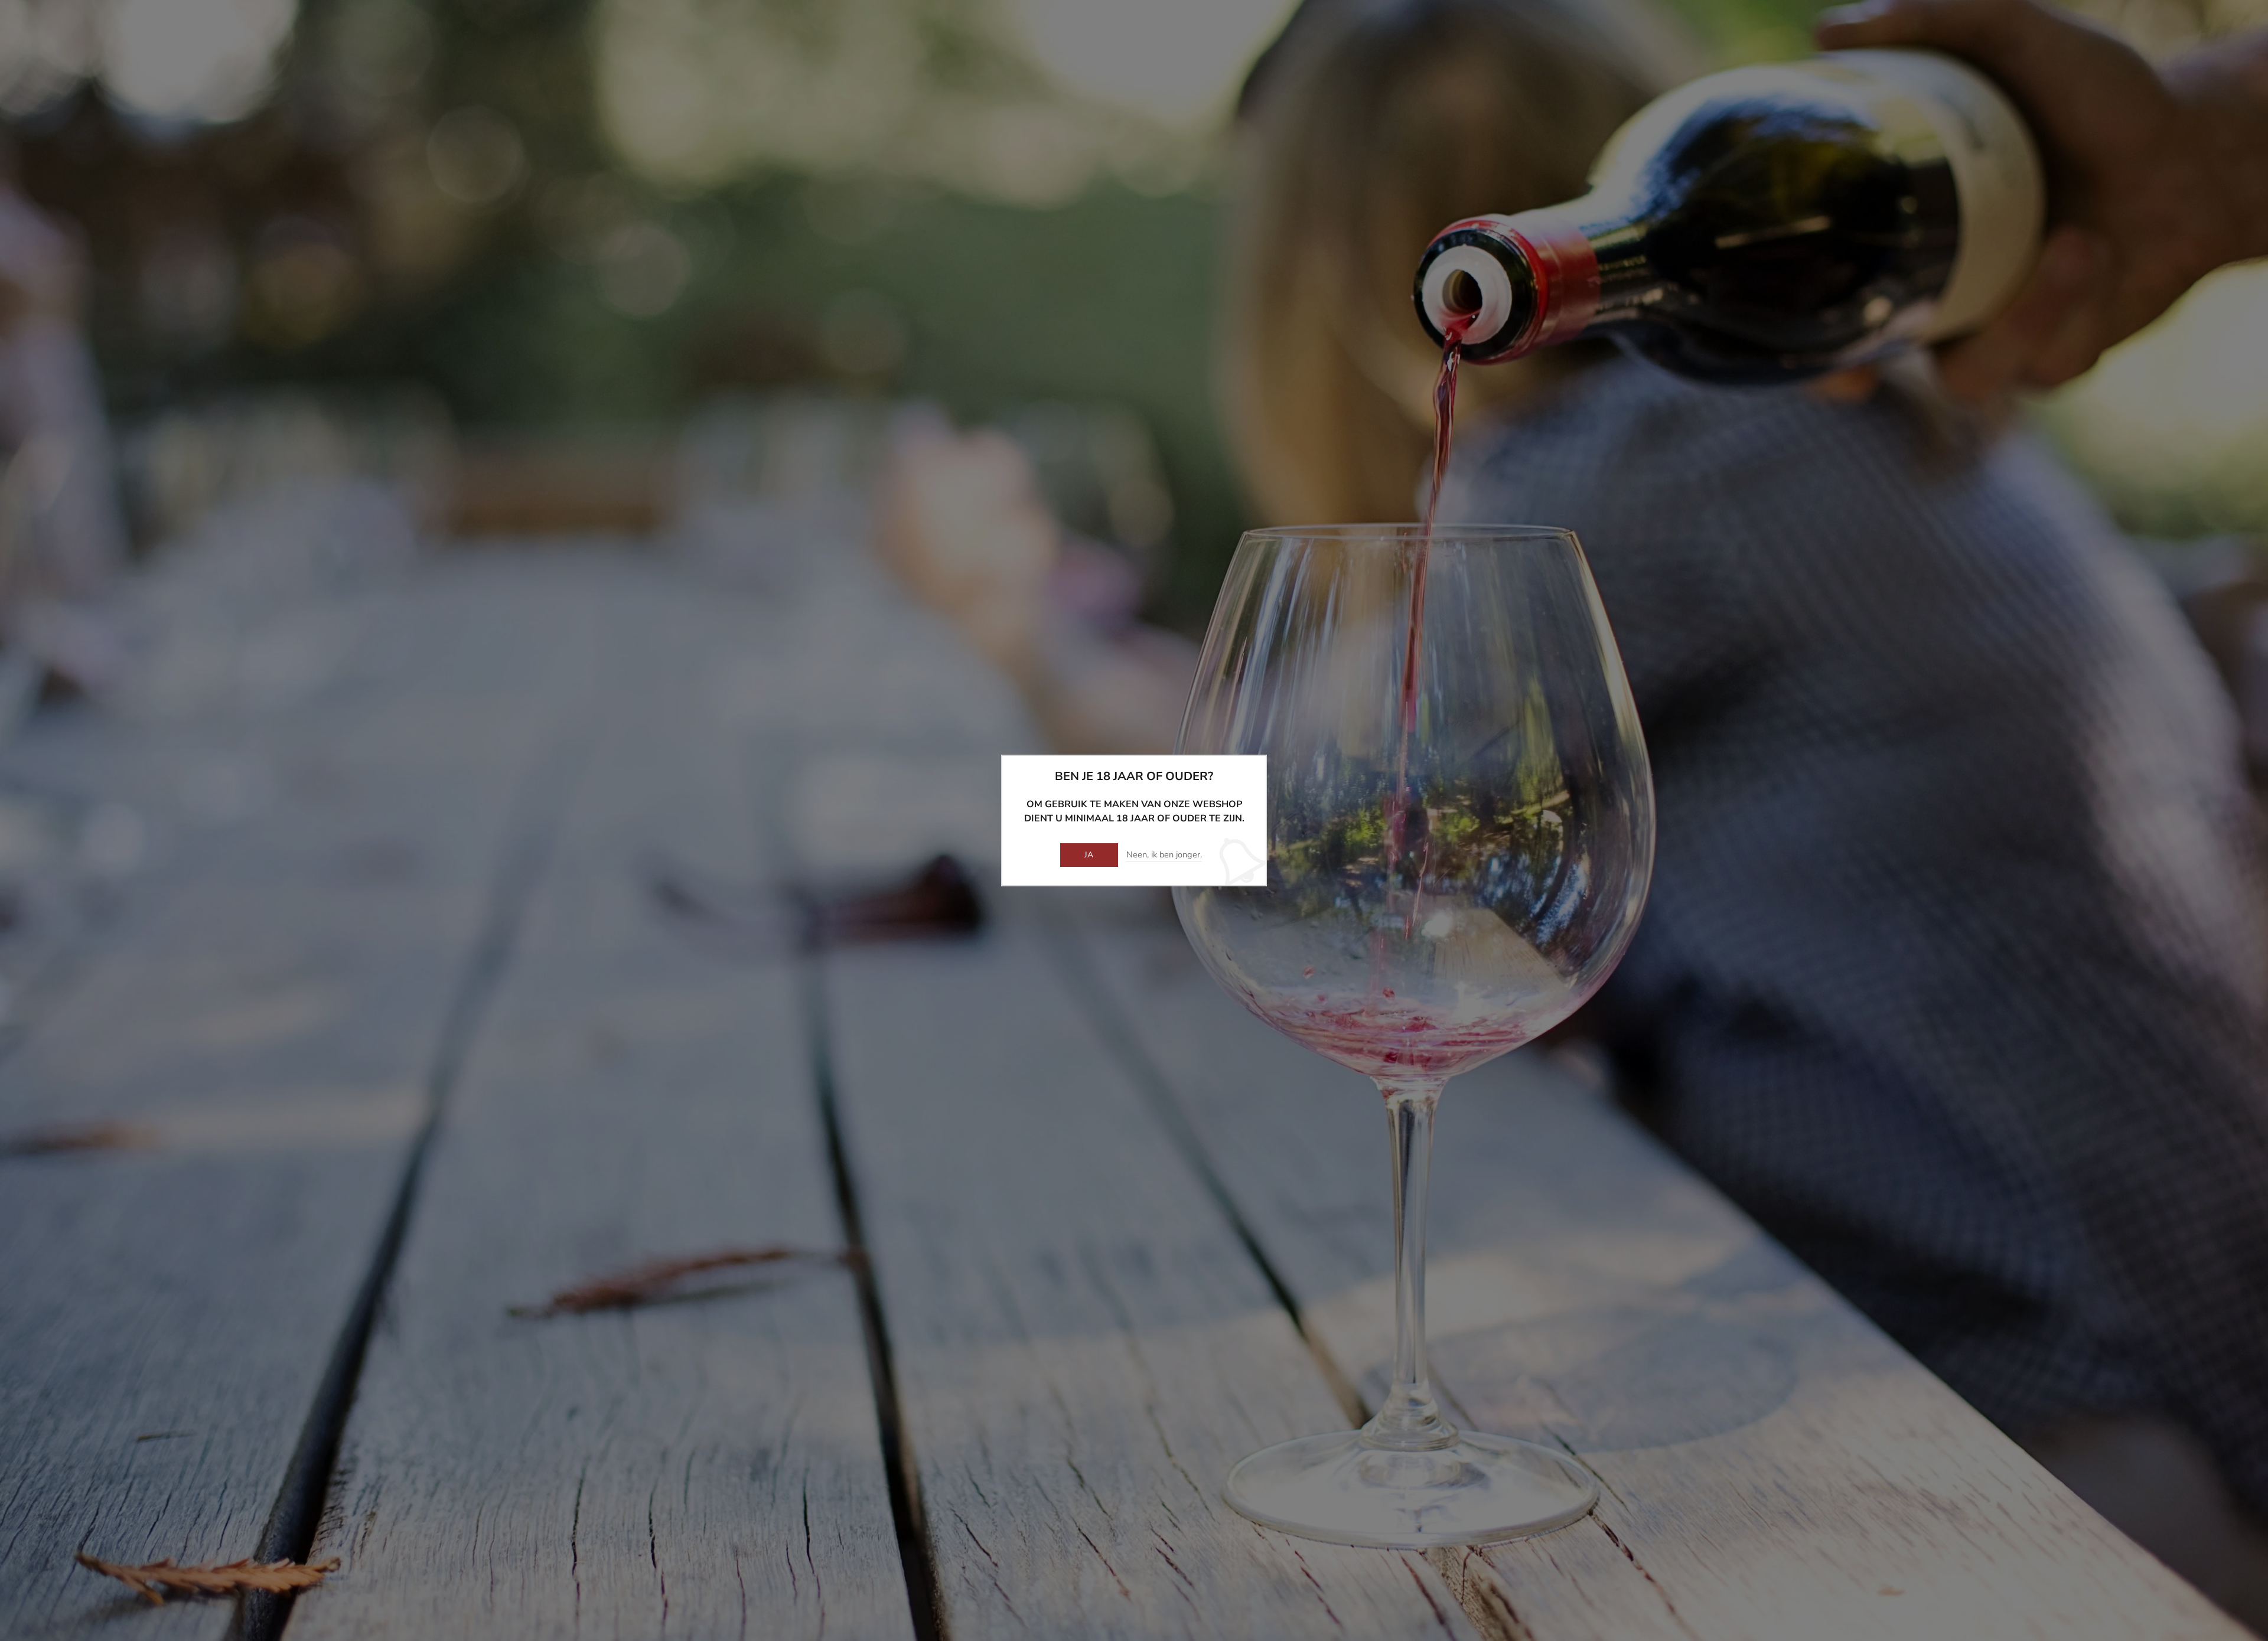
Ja (1089, 855)
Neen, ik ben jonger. (1164, 855)
